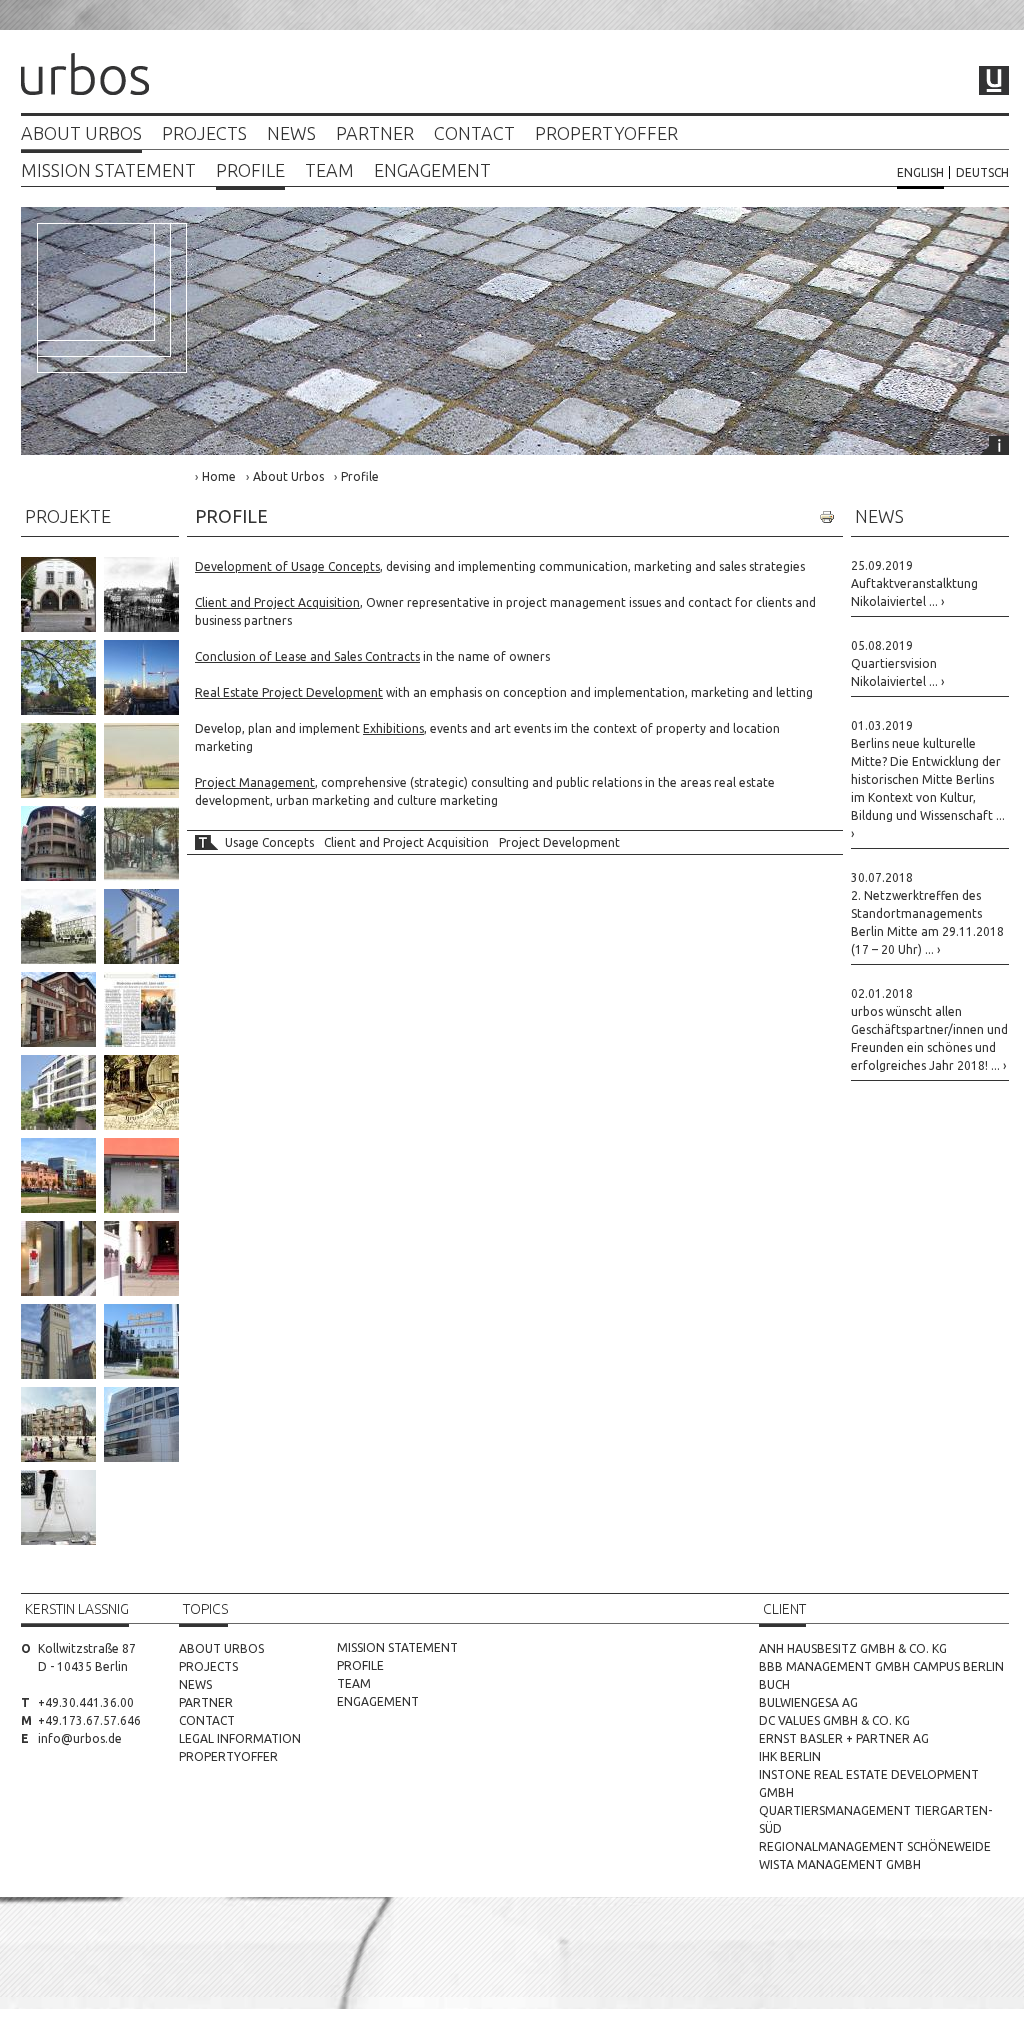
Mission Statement (108, 170)
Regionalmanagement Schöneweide (875, 1846)
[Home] (85, 76)
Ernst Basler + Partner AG (844, 1738)
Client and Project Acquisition (406, 842)
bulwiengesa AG (808, 1702)
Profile (250, 170)
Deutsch (982, 172)
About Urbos (81, 133)
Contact (474, 133)
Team (329, 170)
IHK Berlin (790, 1756)
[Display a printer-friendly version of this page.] (827, 517)
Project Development (559, 842)
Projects (204, 133)
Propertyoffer (606, 133)
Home (219, 476)
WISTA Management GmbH (840, 1864)
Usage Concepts (269, 842)
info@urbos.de (80, 1738)
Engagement (432, 170)
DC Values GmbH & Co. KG (834, 1720)
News (291, 133)
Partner (375, 133)
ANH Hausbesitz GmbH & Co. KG (853, 1648)
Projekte (68, 516)
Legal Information (240, 1738)
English (920, 172)
